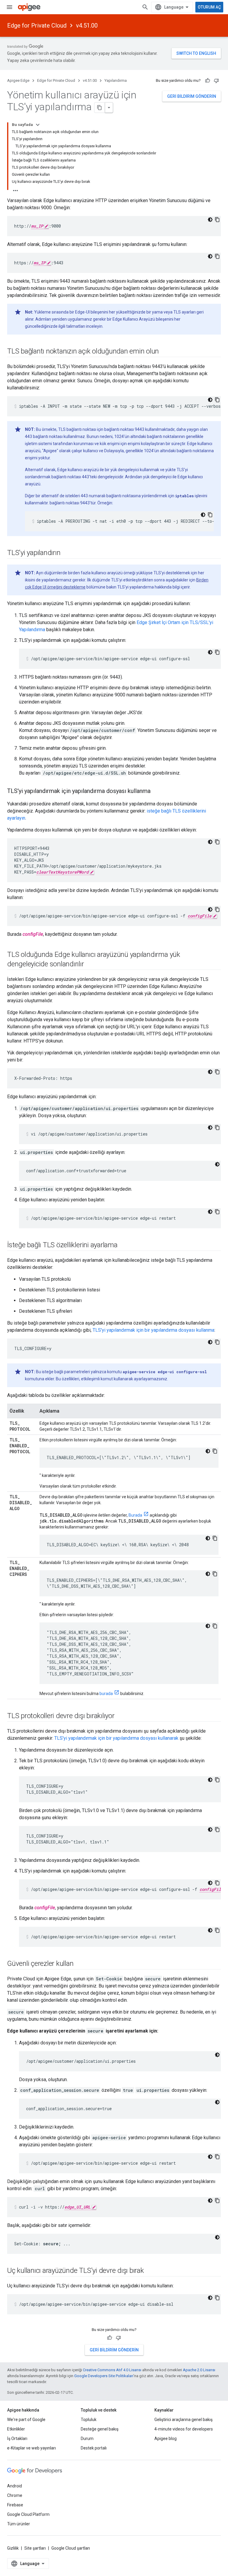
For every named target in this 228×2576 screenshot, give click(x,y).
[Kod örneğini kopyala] (217, 220)
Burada (135, 1515)
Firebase (15, 2505)
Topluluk (89, 2420)
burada (106, 1694)
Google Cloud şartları (71, 2548)
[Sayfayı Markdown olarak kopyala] (100, 108)
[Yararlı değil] (216, 81)
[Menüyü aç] (9, 7)
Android (15, 2486)
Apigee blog (166, 2439)
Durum (87, 2439)
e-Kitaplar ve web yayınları (31, 2448)
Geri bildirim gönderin (192, 96)
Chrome (15, 2495)
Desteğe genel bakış (100, 2429)
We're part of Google (26, 2420)
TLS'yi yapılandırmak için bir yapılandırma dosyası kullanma (153, 1330)
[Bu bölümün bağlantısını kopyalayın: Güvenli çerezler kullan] (79, 1964)
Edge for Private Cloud (37, 25)
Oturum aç (209, 7)
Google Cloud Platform (28, 2514)
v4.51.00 (87, 25)
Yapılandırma (116, 80)
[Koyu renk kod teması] (210, 220)
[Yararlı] (208, 81)
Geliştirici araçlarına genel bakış (183, 2420)
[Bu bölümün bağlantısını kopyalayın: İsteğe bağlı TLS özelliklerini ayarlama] (123, 1245)
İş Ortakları (17, 2439)
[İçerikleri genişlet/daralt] (38, 125)
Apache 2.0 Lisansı (199, 2370)
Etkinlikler (16, 2429)
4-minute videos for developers (184, 2429)
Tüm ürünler (19, 2524)
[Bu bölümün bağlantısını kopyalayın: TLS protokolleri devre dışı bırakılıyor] (121, 1716)
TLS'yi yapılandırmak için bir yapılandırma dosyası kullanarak (116, 1738)
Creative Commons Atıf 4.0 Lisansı (112, 2370)
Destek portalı (94, 2448)
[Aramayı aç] (145, 7)
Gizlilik (13, 2548)
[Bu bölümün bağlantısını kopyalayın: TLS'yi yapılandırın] (66, 553)
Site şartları (35, 2548)
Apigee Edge (18, 80)
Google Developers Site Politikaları (104, 2376)
